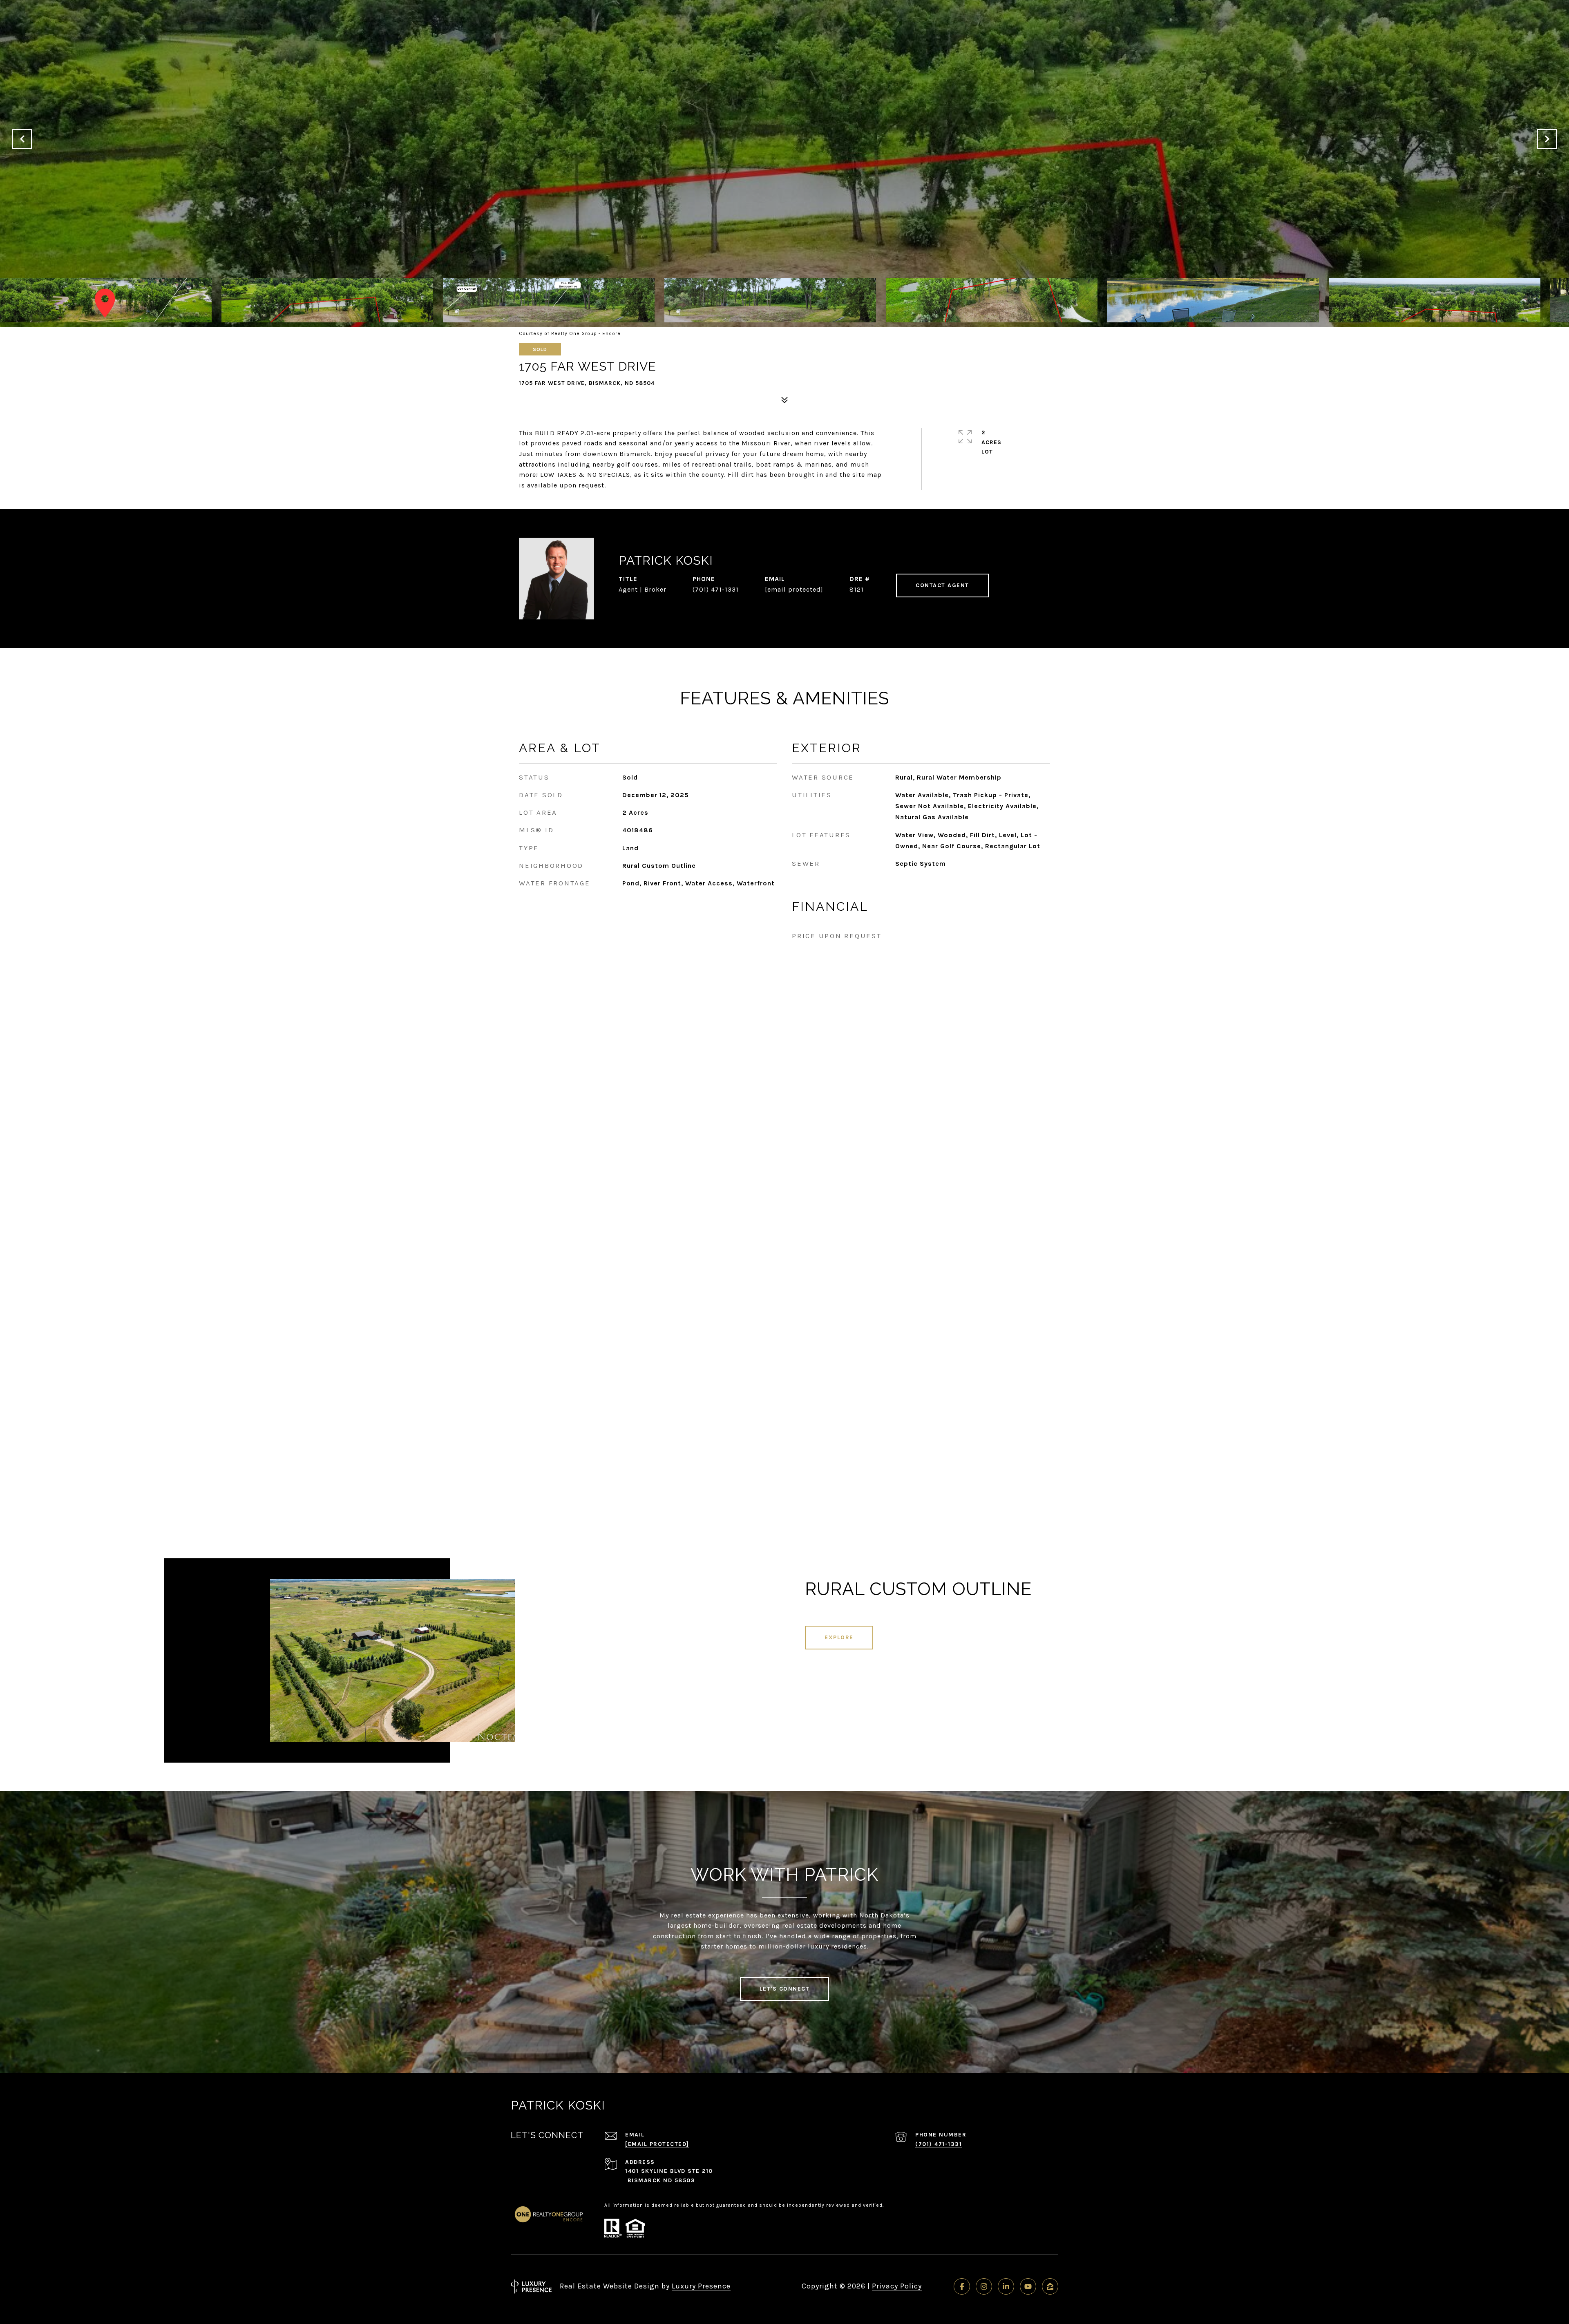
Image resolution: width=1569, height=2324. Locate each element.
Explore (839, 1637)
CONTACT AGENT (942, 585)
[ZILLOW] (1050, 2286)
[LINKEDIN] (1006, 2286)
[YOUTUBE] (1028, 2286)
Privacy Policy (897, 2286)
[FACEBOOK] (962, 2286)
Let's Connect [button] (785, 1989)
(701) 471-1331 (716, 589)
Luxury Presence (701, 2286)
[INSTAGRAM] (984, 2286)
